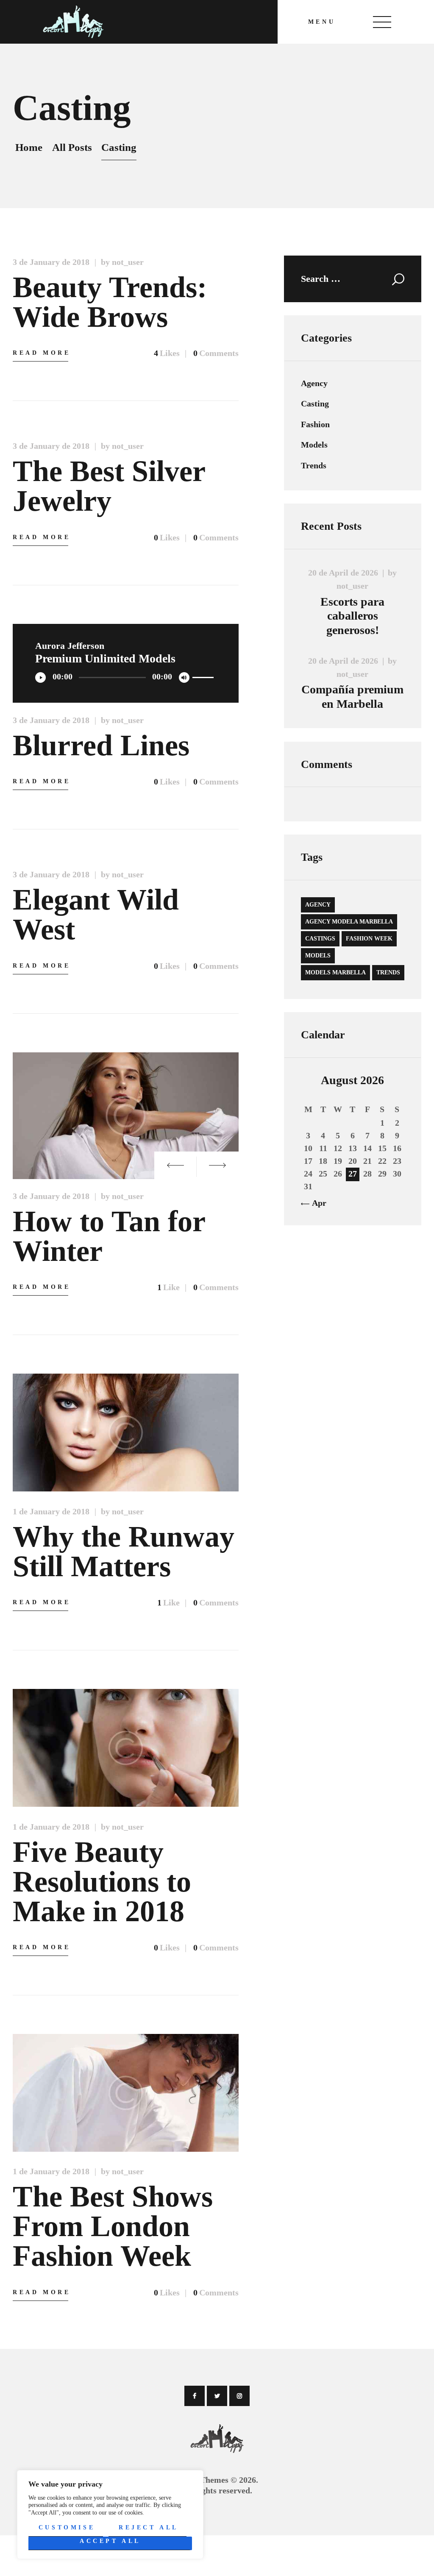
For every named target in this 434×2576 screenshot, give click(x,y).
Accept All (110, 2541)
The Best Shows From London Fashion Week (113, 2226)
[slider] (204, 678)
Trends (314, 465)
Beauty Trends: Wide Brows (110, 302)
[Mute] (184, 677)
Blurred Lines (101, 746)
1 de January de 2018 (51, 1511)
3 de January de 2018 (51, 262)
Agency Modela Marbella (349, 922)
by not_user (122, 262)
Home (29, 147)
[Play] (40, 677)
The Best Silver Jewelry (109, 486)
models (318, 956)
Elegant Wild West (96, 915)
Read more (42, 353)
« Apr (316, 1203)
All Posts (72, 147)
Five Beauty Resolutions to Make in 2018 (102, 1882)
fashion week (369, 939)
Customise (67, 2527)
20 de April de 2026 (343, 573)
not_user (352, 586)
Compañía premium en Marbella (352, 697)
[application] (126, 676)
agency (318, 905)
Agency (314, 383)
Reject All (149, 2527)
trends (388, 972)
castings (320, 939)
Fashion (315, 424)
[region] (110, 2515)
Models (314, 445)
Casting (315, 403)
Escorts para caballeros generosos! (352, 616)
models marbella (335, 972)
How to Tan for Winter (109, 1236)
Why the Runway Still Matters (124, 1552)
